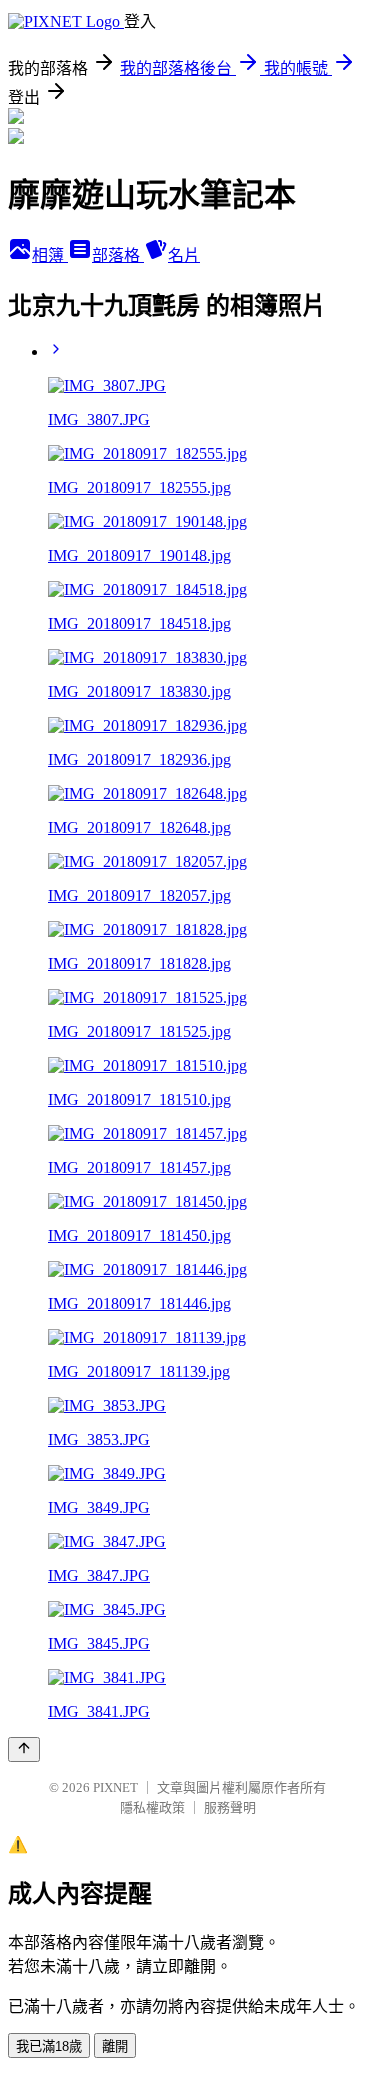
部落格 (118, 255)
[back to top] (24, 1749)
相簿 (50, 255)
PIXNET (115, 1787)
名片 (184, 255)
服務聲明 (230, 1807)
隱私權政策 (152, 1807)
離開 (115, 2046)
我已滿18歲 (49, 2046)
